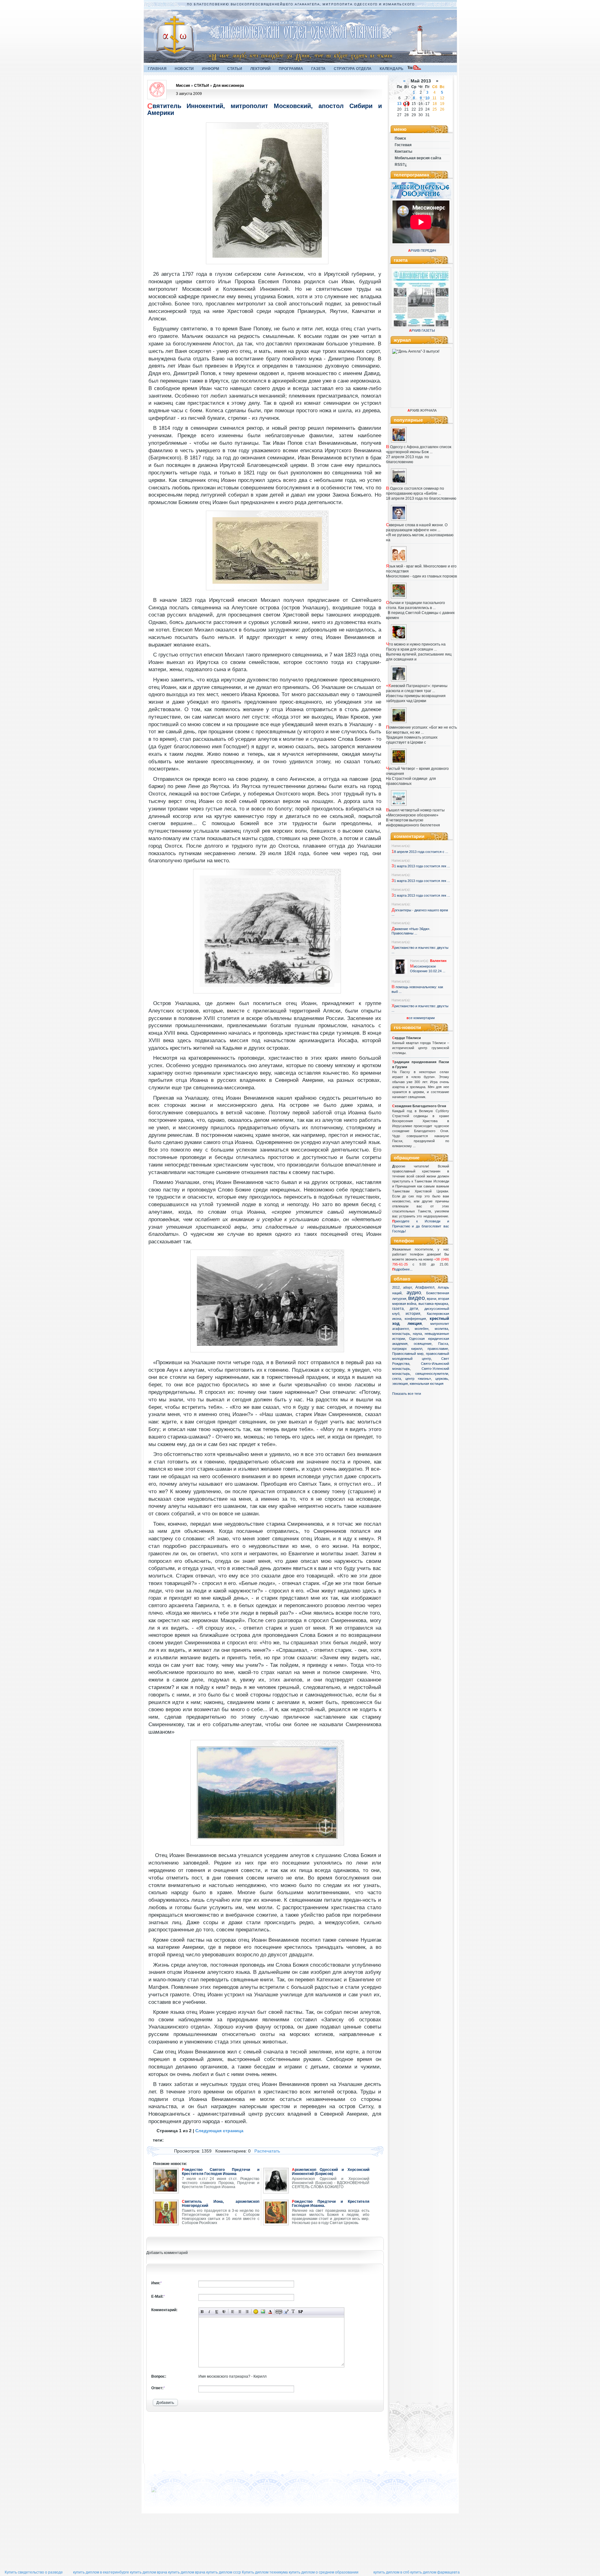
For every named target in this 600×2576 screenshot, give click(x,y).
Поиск (400, 138)
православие (438, 1349)
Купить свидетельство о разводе (34, 2572)
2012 (396, 1287)
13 (399, 104)
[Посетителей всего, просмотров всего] (165, 2492)
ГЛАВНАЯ (157, 69)
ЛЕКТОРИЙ (260, 69)
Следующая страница (219, 2131)
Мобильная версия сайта (418, 158)
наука (417, 1334)
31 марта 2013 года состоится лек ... (421, 866)
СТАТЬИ (235, 69)
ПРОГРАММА (291, 69)
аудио (414, 1292)
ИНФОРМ (210, 69)
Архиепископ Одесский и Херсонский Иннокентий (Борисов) (331, 2172)
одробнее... (404, 1269)
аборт (407, 1287)
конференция (415, 1319)
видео (417, 1298)
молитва (441, 1329)
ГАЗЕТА (318, 69)
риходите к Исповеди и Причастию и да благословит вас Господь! (421, 1226)
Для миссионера (229, 86)
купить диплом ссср (224, 2572)
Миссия (183, 86)
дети (414, 1309)
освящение (423, 1344)
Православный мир (408, 1354)
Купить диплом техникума (265, 2572)
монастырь (401, 1334)
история (413, 1314)
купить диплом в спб (391, 2572)
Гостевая (403, 145)
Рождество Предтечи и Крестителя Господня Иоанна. (331, 2204)
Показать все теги (407, 1394)
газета (398, 1309)
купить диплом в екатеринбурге (101, 2572)
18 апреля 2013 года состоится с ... (420, 852)
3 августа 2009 (189, 94)
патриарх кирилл (407, 1349)
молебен (422, 1329)
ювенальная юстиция (427, 1384)
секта (397, 1379)
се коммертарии (421, 1018)
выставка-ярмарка (433, 1304)
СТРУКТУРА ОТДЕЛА (353, 69)
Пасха (443, 1344)
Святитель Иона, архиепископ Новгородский (221, 2204)
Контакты (403, 151)
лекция (415, 1323)
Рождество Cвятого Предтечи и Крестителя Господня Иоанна (221, 2172)
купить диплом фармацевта (435, 2572)
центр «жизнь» (418, 1379)
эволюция (400, 1384)
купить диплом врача (149, 2572)
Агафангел (425, 1287)
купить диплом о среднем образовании (324, 2572)
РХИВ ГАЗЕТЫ (422, 330)
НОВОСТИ (184, 69)
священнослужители (432, 1374)
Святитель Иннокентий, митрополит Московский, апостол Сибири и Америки (265, 109)
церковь (442, 1379)
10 (427, 98)
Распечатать (267, 2151)
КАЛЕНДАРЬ (392, 69)
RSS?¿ (401, 165)
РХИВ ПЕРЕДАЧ (422, 250)
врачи (432, 1299)
